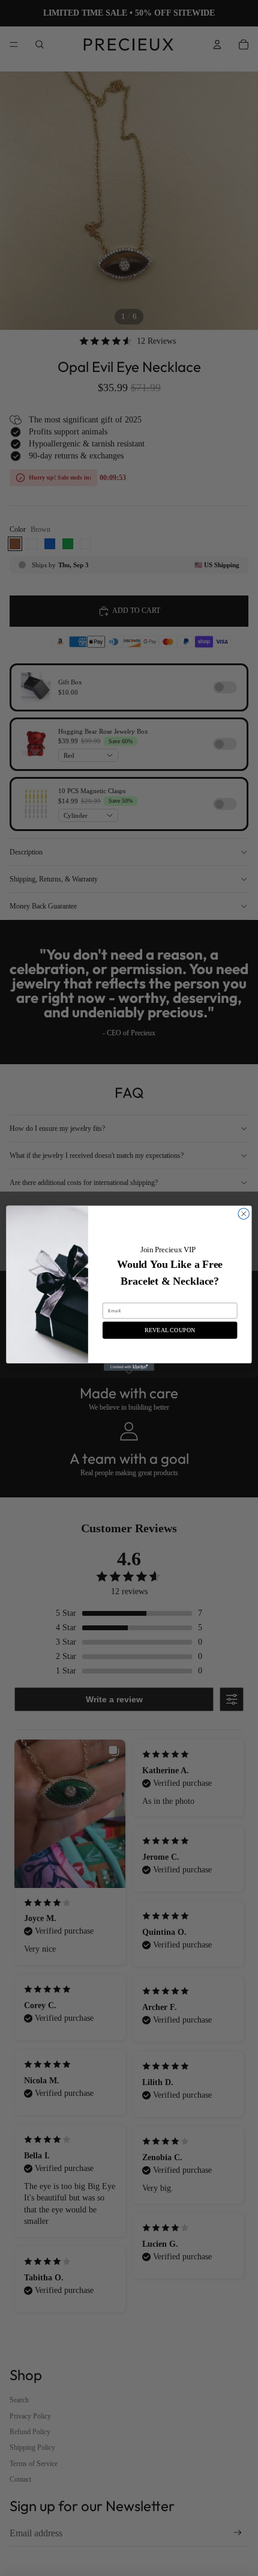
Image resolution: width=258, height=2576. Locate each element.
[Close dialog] (244, 1213)
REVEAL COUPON (170, 1330)
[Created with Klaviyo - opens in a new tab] (129, 1367)
